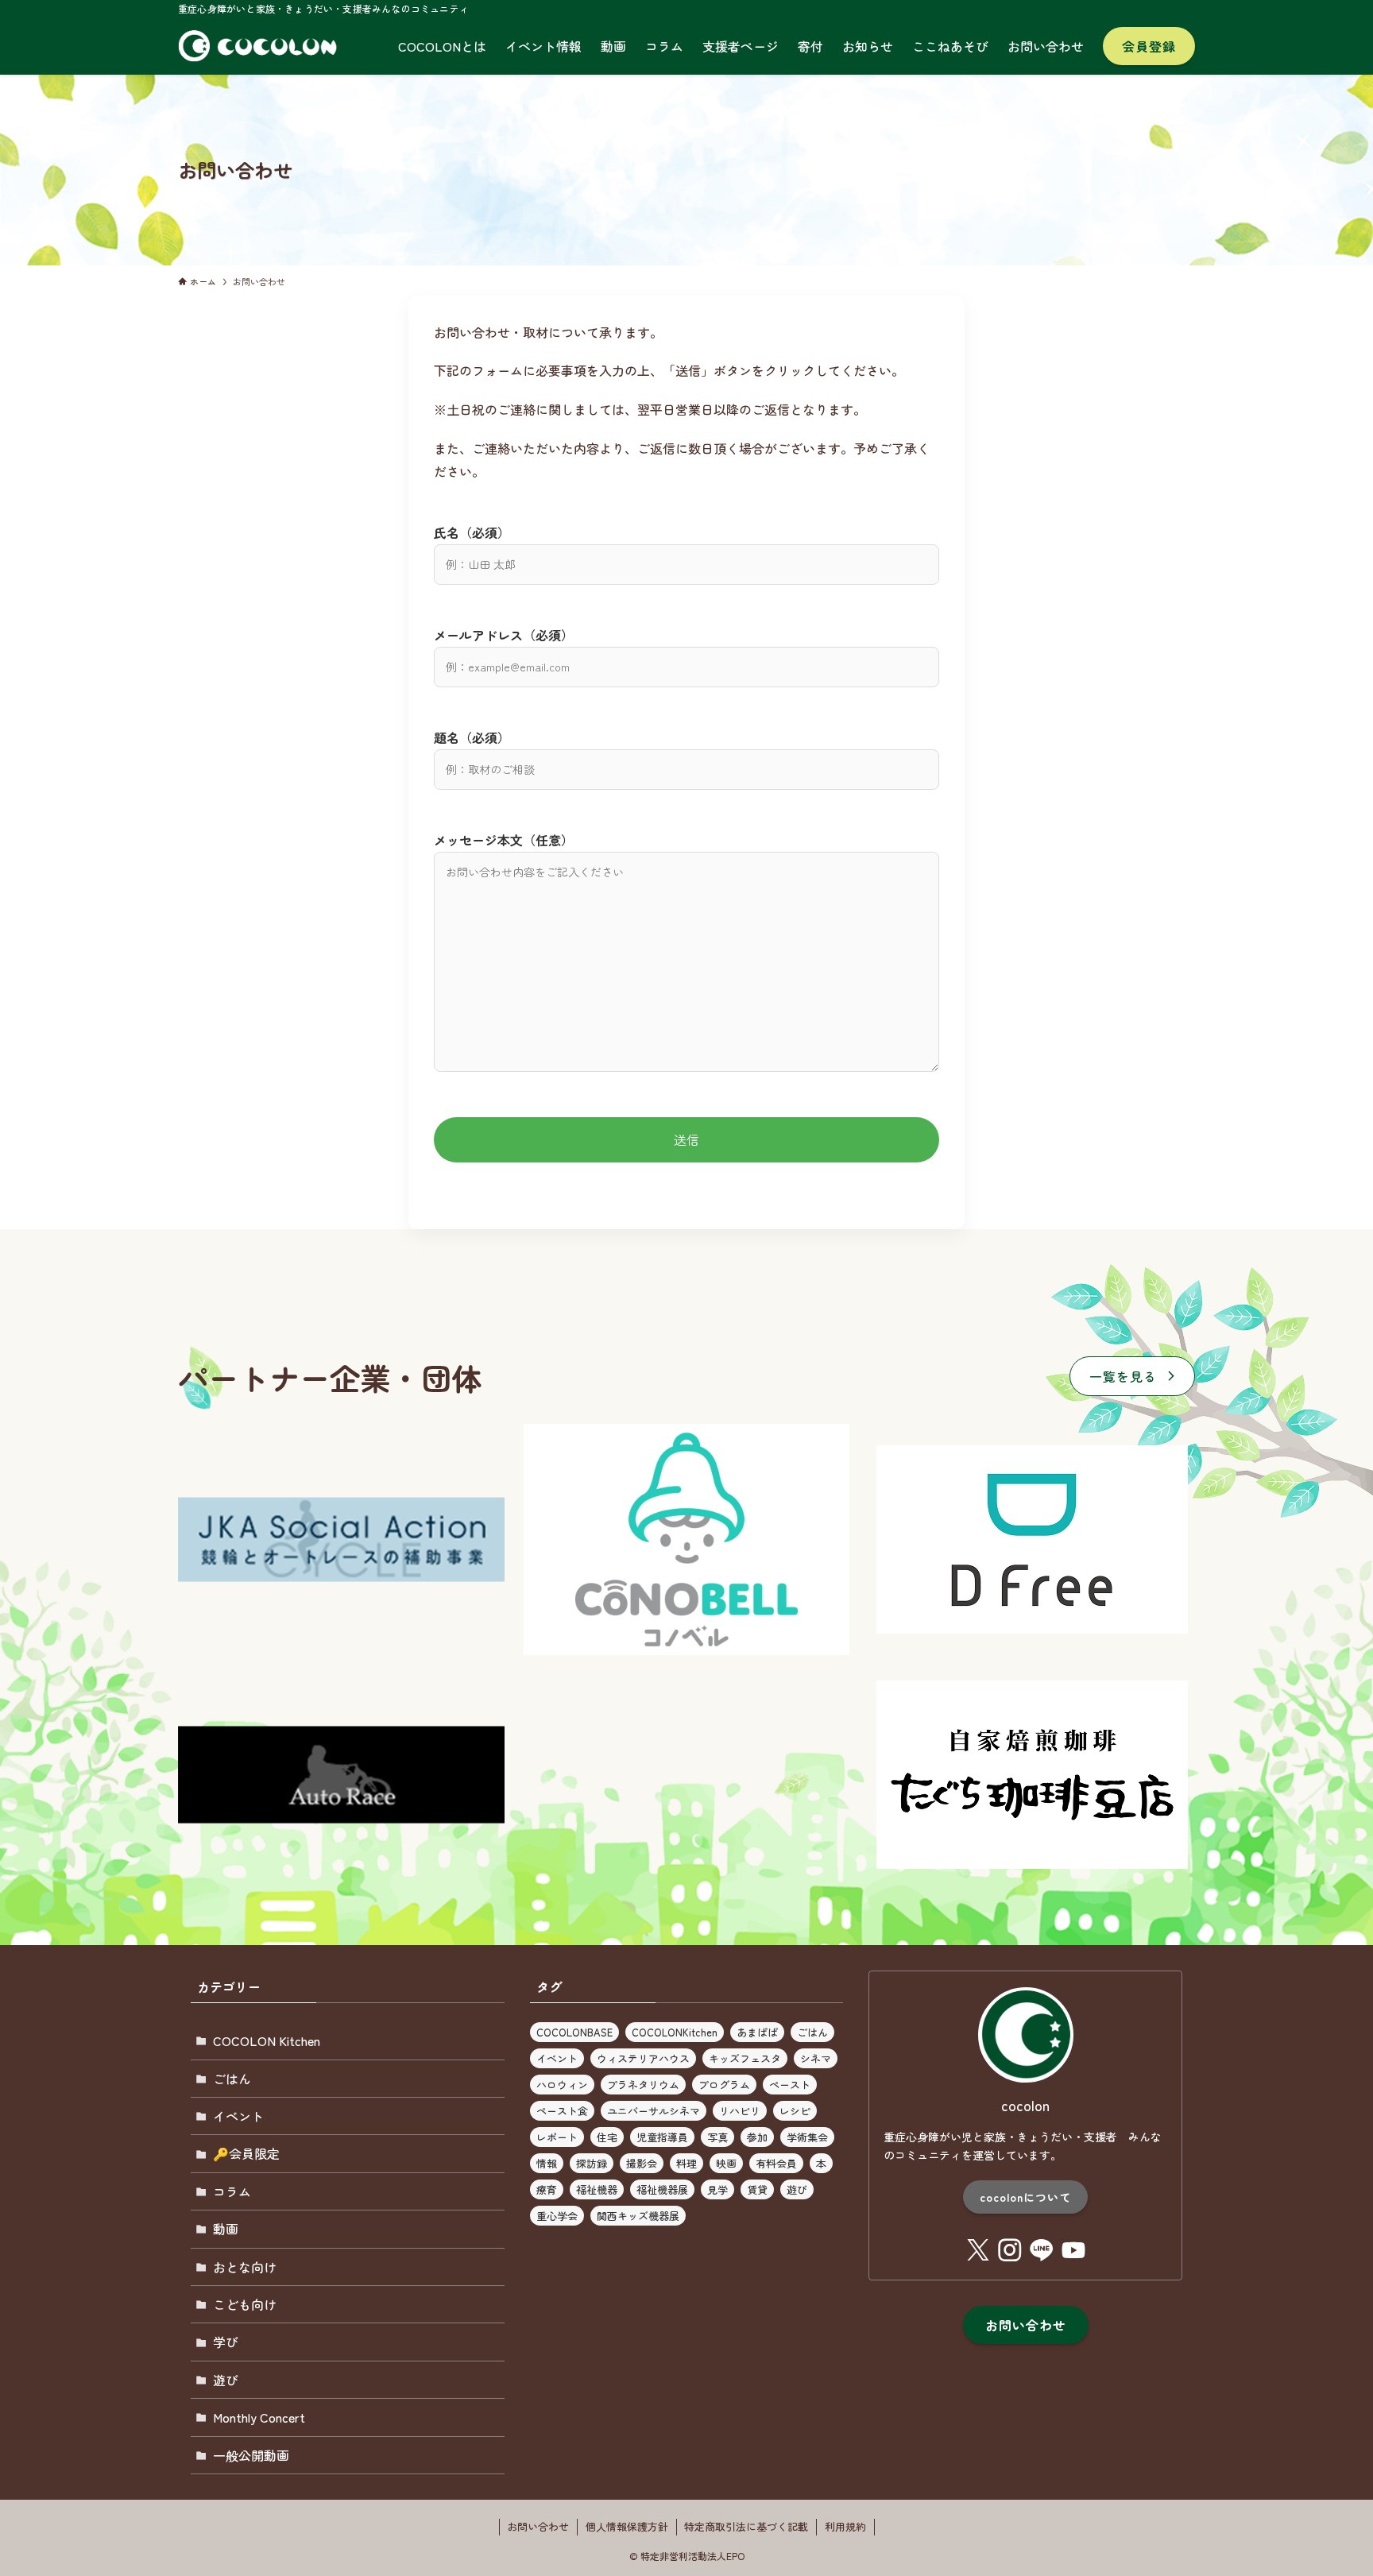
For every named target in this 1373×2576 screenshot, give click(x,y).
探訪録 (592, 2163)
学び (226, 2342)
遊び (226, 2380)
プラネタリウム (643, 2085)
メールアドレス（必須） (504, 635)
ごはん (232, 2079)
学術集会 (807, 2137)
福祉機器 (597, 2189)
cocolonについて (1025, 2197)
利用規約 (845, 2526)
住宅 (607, 2137)
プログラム (724, 2085)
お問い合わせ (538, 2526)
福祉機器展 (662, 2189)
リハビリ (740, 2111)
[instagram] (1010, 2250)
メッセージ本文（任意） (504, 840)
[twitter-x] (978, 2250)
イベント (238, 2116)
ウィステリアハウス (643, 2058)
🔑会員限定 (246, 2153)
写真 (717, 2137)
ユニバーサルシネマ (654, 2111)
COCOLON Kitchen (267, 2040)
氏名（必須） (472, 532)
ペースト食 (562, 2111)
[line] (1042, 2250)
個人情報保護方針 (627, 2526)
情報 (547, 2163)
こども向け (245, 2304)
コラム (232, 2191)
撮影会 (642, 2163)
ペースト (790, 2085)
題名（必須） (472, 737)
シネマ (816, 2058)
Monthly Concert (259, 2417)
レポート (557, 2137)
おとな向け (245, 2267)
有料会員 (776, 2163)
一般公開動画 (251, 2455)
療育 (547, 2189)
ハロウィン (562, 2085)
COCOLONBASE (574, 2032)
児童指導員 (662, 2137)
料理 (686, 2163)
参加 (757, 2137)
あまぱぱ (757, 2032)
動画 (226, 2229)
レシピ (795, 2111)
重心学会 (557, 2216)
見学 (717, 2189)
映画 (726, 2163)
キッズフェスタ (745, 2058)
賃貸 (757, 2189)
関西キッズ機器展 (638, 2216)
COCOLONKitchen (675, 2032)
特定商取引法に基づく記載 (746, 2526)
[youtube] (1073, 2250)
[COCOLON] (263, 46)
